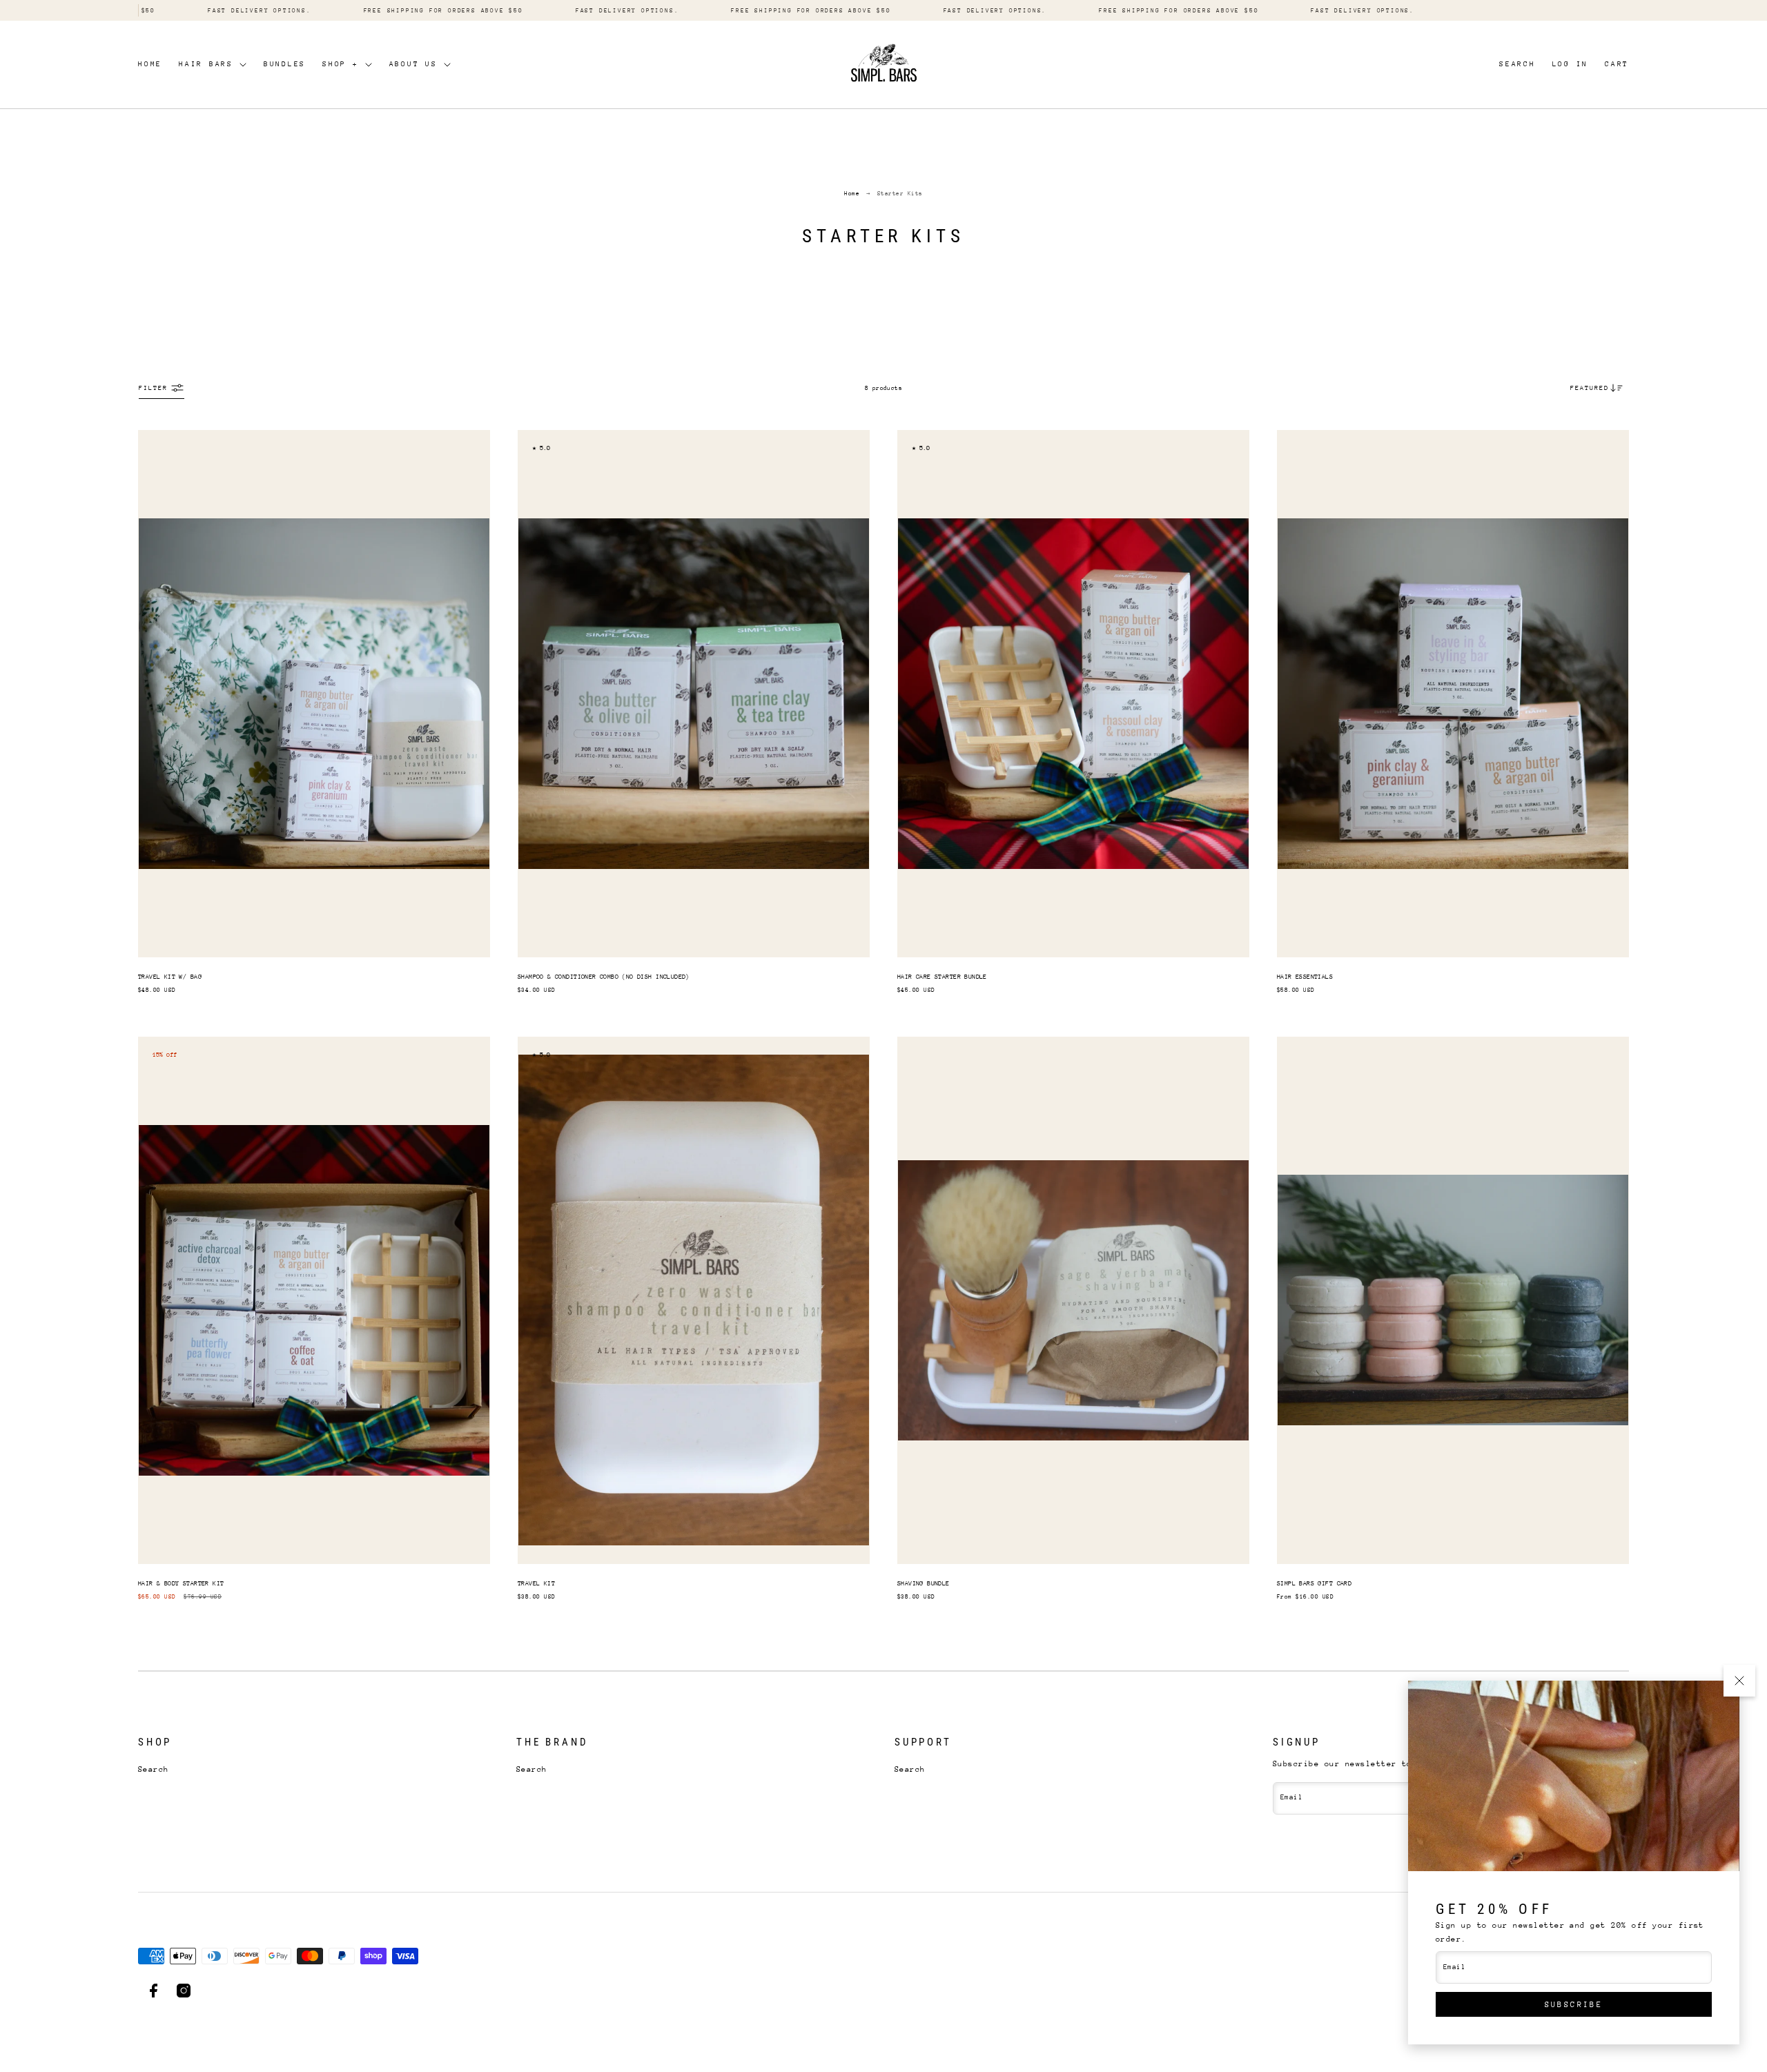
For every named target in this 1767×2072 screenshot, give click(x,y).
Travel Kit (536, 1583)
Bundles (285, 64)
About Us (413, 64)
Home (150, 64)
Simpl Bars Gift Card (1314, 1583)
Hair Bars (206, 64)
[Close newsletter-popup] (1739, 1681)
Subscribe (1574, 2005)
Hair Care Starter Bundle (942, 976)
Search (154, 1769)
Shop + (341, 64)
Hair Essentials (1305, 976)
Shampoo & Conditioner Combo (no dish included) (604, 976)
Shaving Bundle (924, 1583)
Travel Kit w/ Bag (170, 976)
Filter (153, 388)
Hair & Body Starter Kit (181, 1583)
